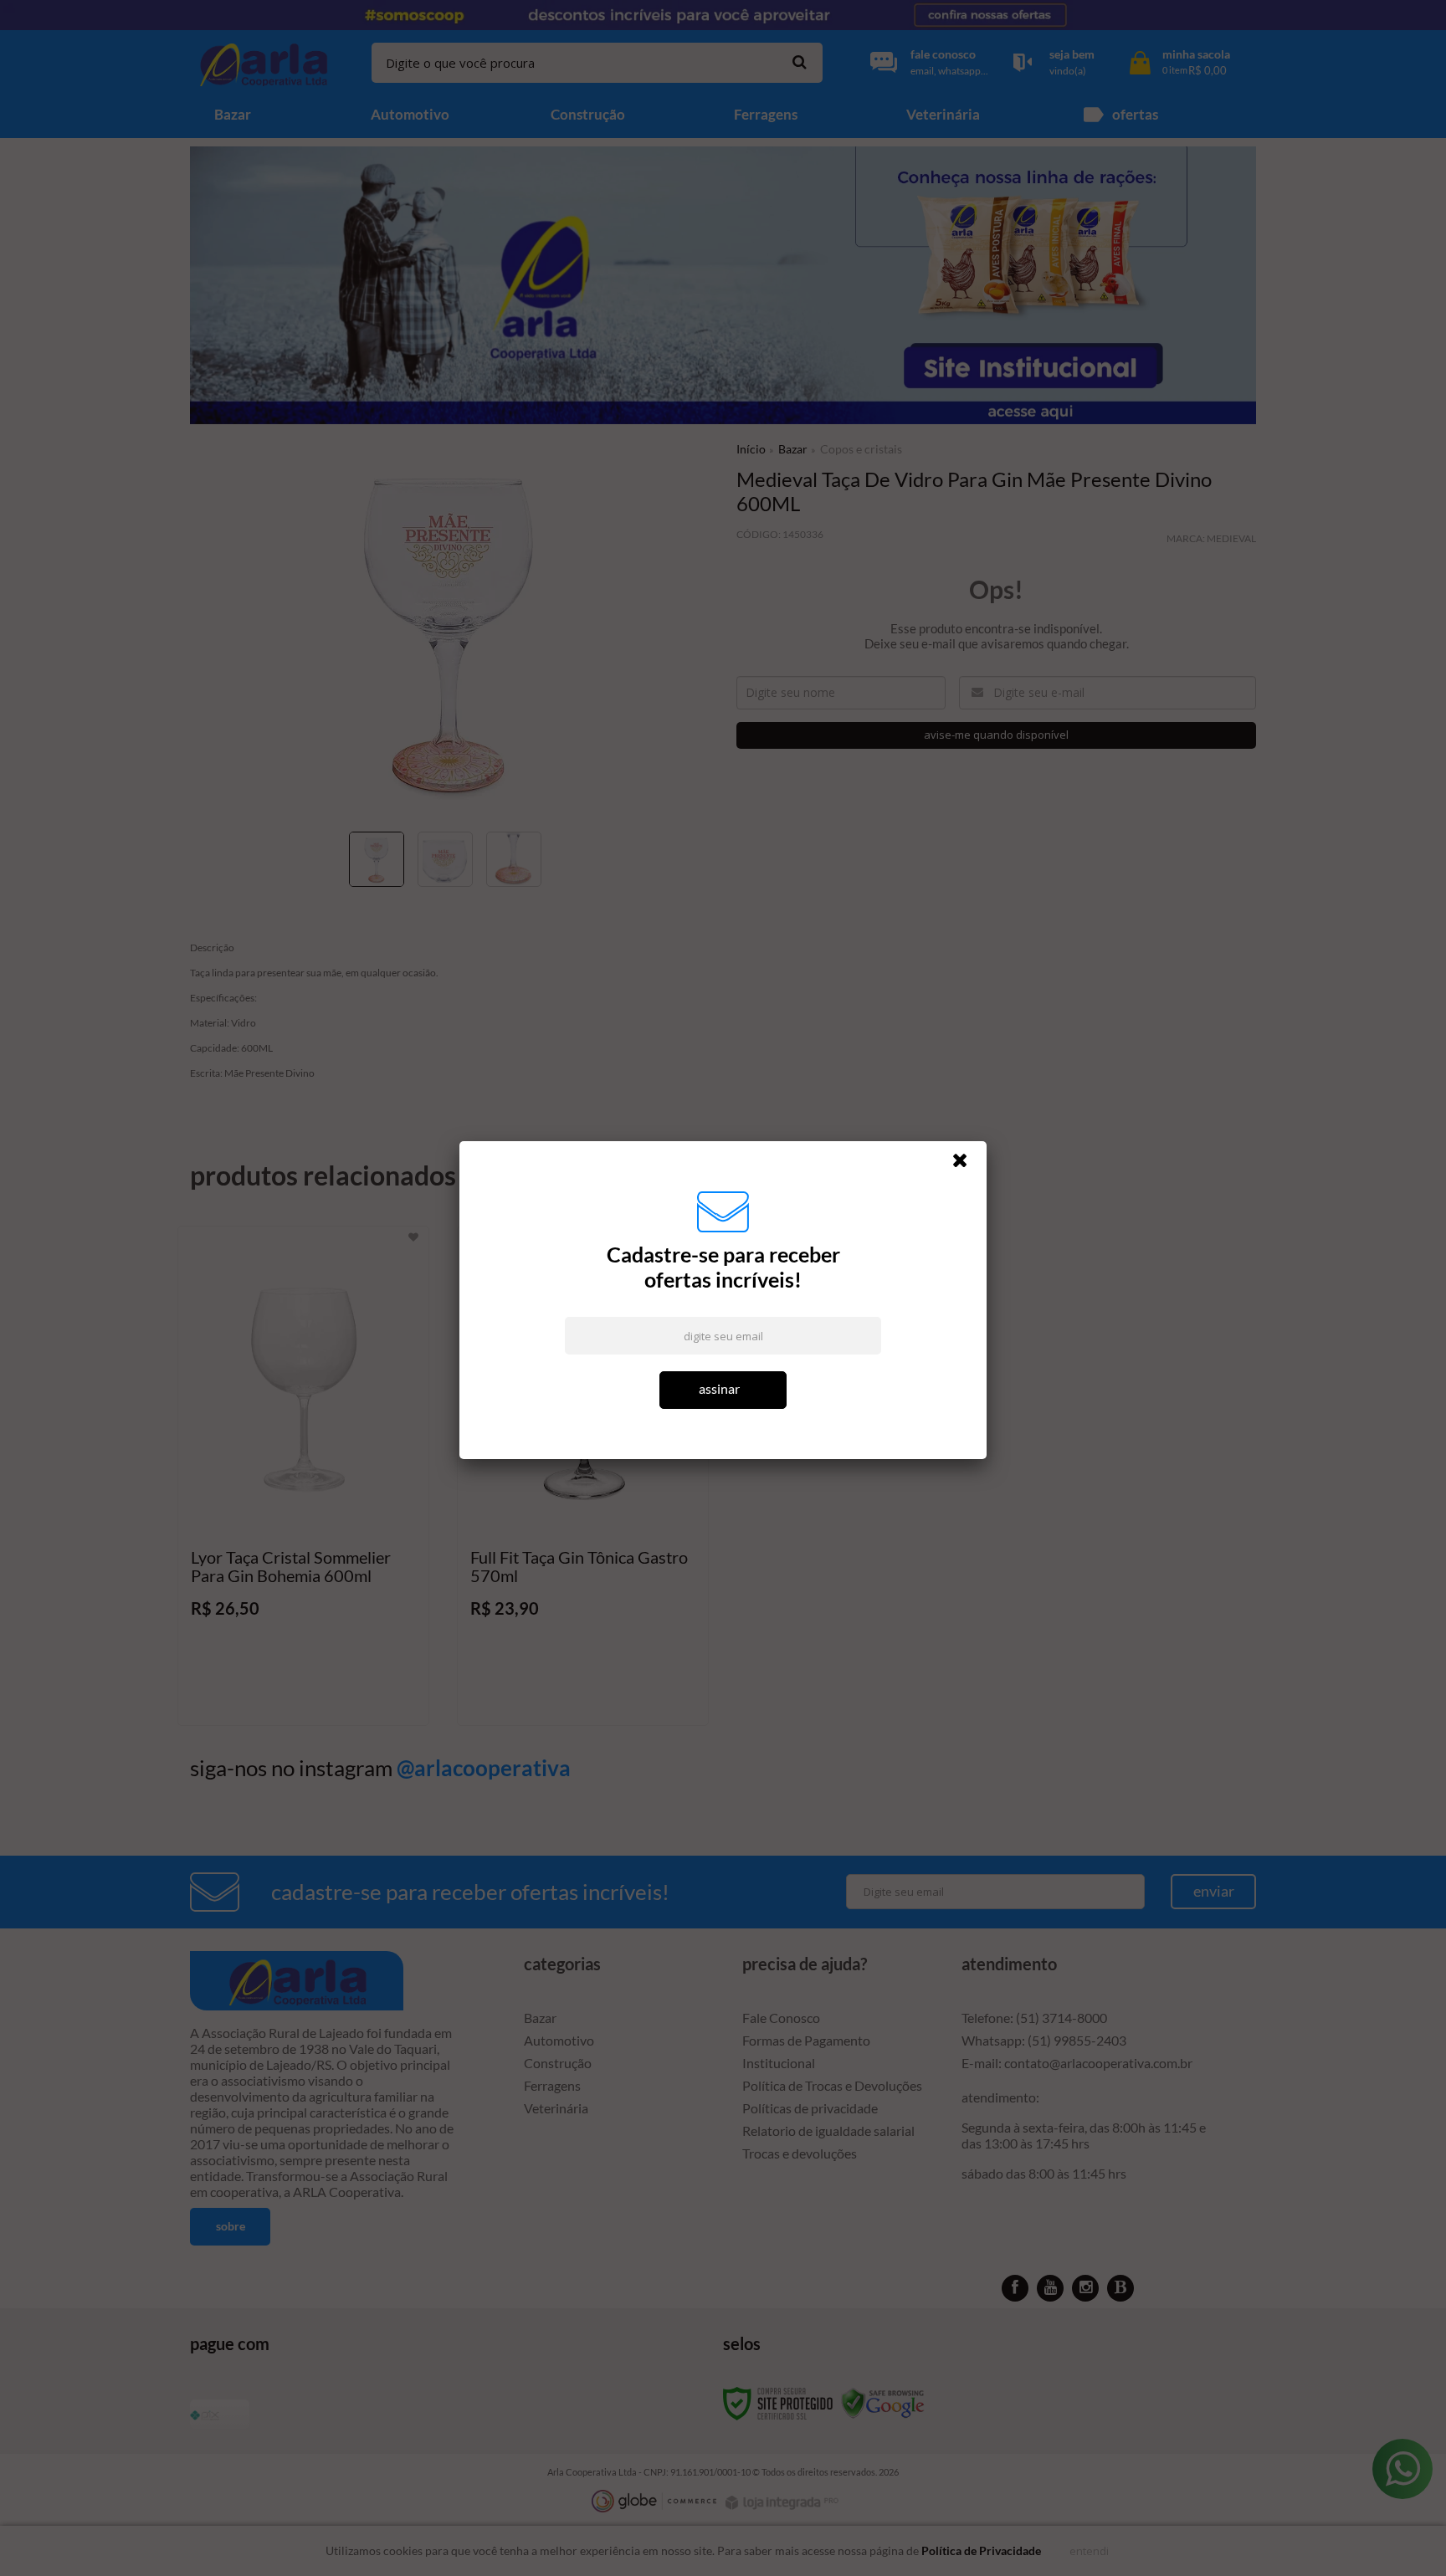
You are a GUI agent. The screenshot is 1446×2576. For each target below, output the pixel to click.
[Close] (967, 1165)
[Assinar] (723, 1390)
